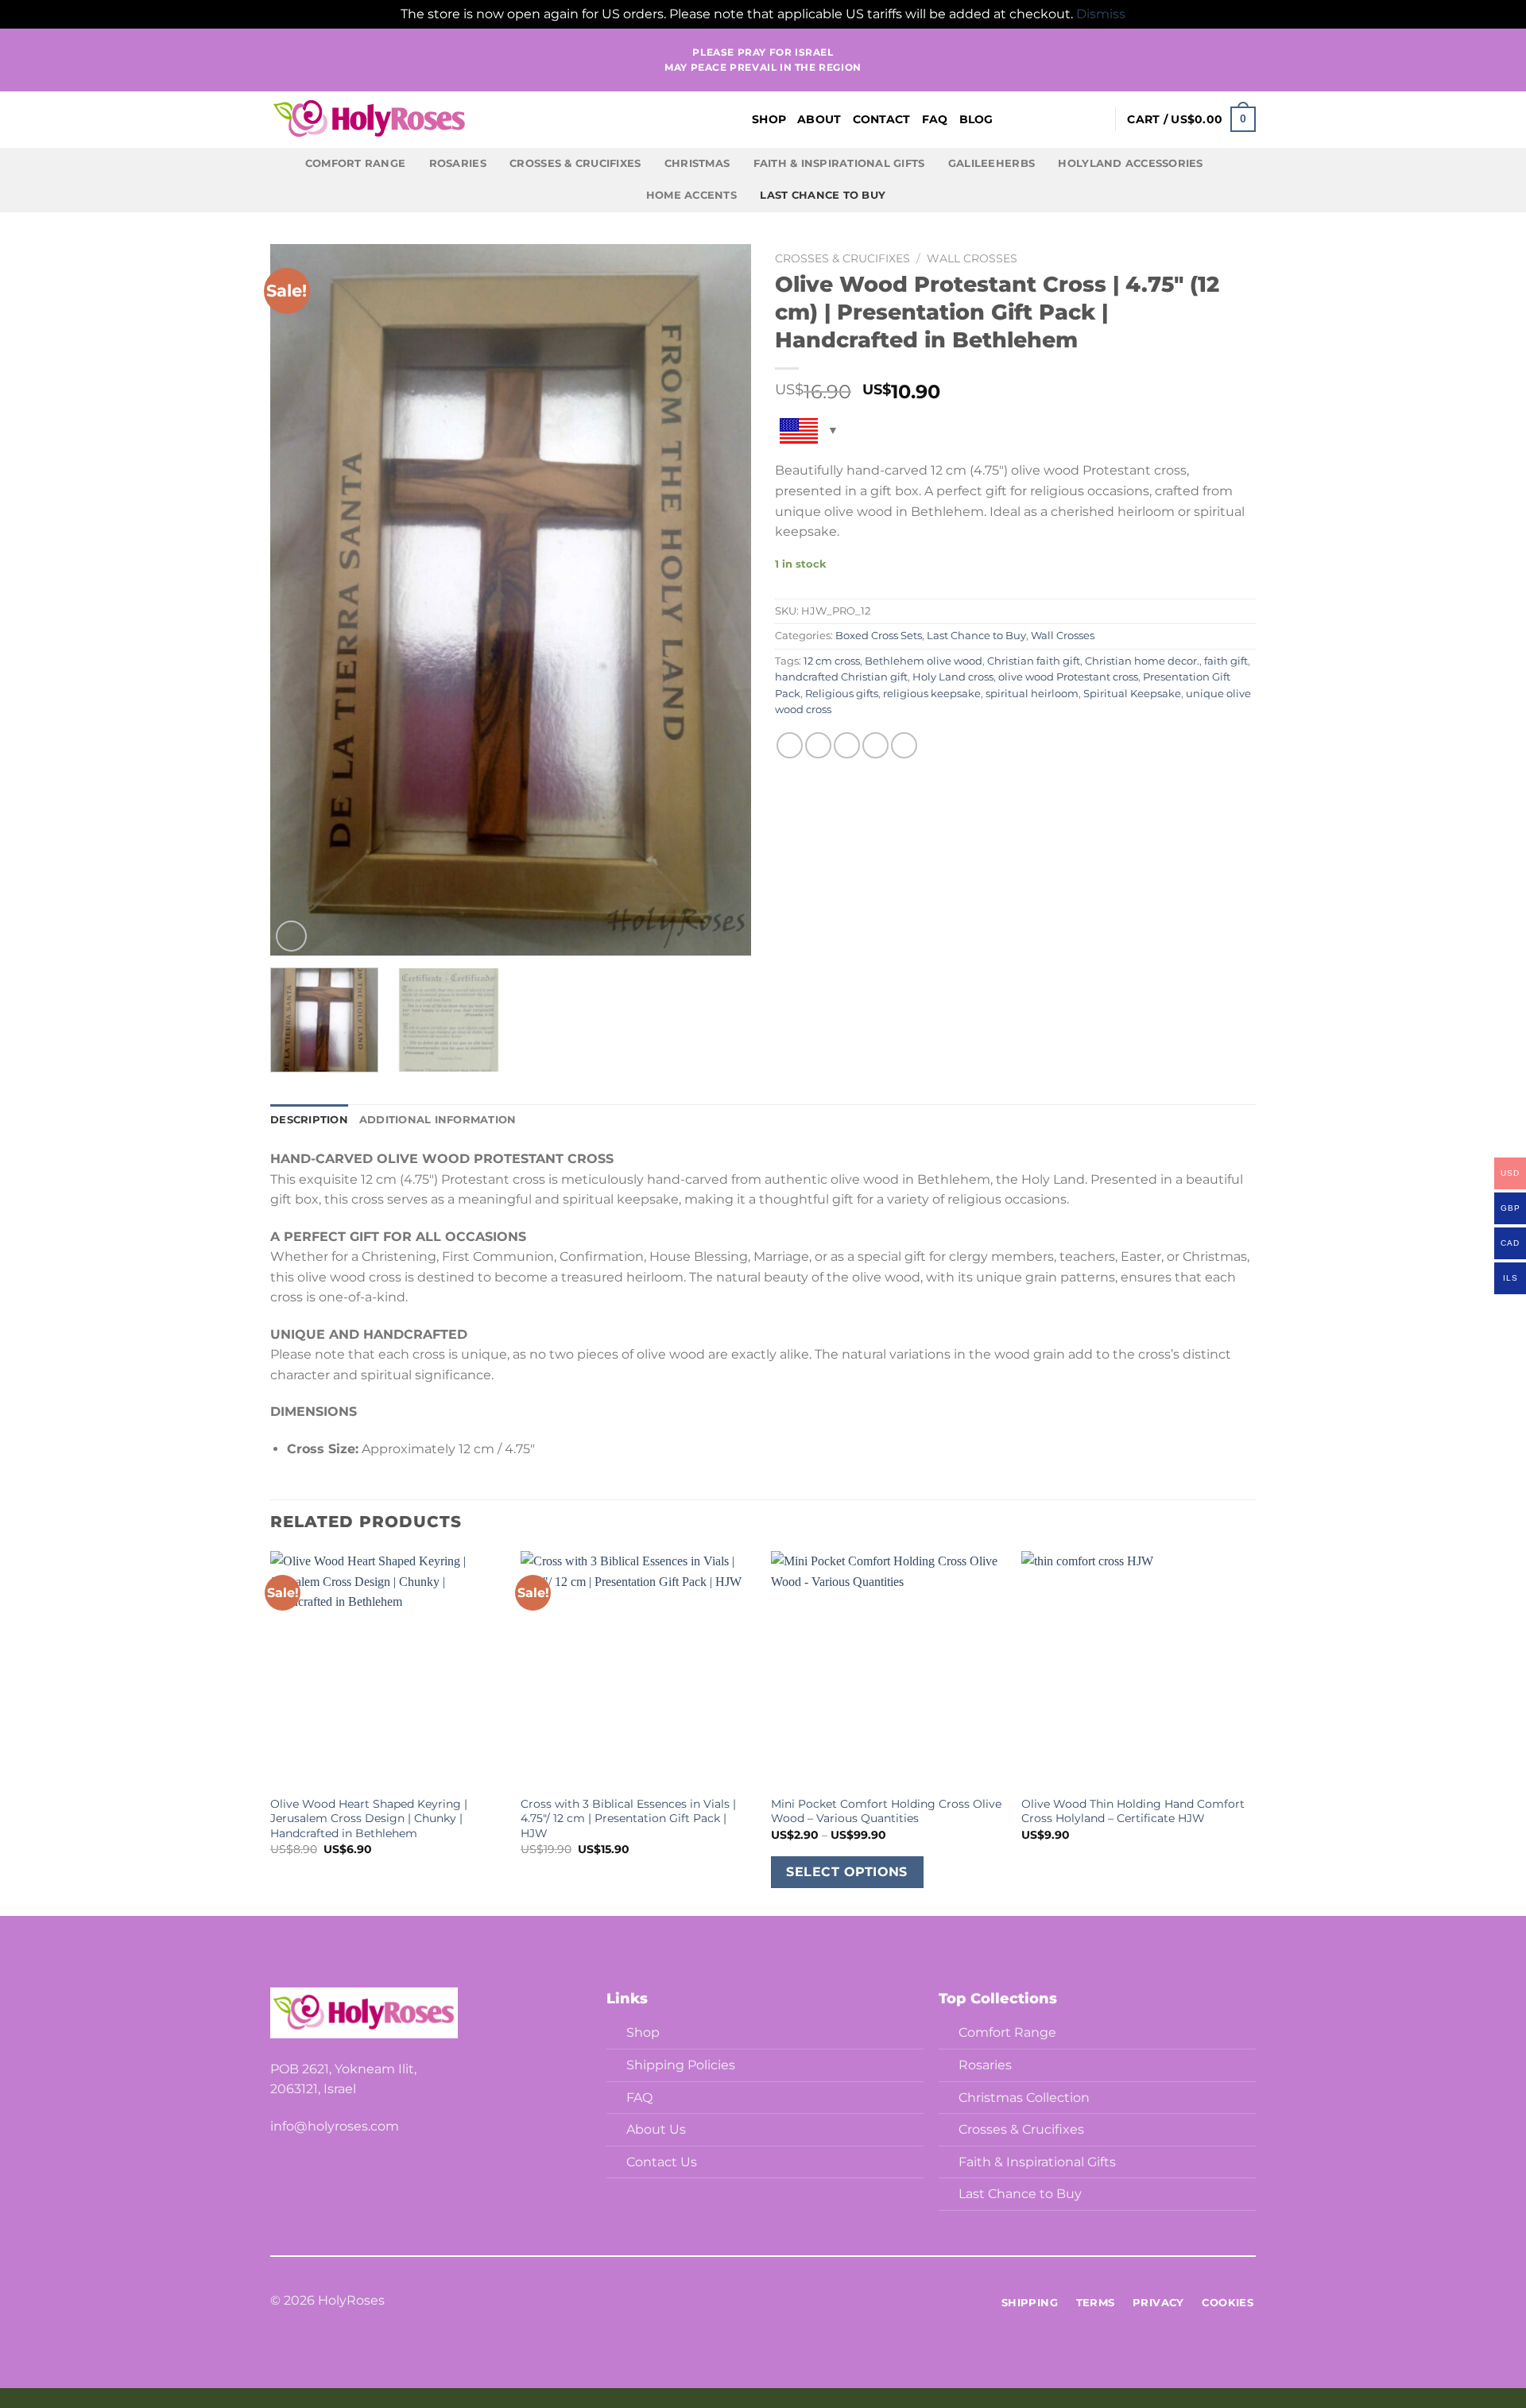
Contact (882, 119)
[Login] (1095, 119)
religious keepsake (932, 694)
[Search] (1069, 120)
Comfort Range (355, 163)
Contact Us (662, 2162)
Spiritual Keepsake (1132, 694)
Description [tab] (309, 1120)
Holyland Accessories (1130, 163)
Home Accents (691, 195)
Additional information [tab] (438, 1120)
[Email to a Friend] (847, 745)
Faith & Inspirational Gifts (839, 163)
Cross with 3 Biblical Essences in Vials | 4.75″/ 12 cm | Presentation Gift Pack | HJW (628, 1819)
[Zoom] (291, 936)
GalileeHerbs (992, 163)
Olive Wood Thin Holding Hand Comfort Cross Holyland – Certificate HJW (1133, 1811)
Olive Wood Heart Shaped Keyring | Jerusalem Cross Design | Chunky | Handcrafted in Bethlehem (369, 1819)
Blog (976, 119)
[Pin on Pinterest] (875, 745)
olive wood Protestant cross (1068, 677)
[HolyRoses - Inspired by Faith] (469, 119)
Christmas (697, 163)
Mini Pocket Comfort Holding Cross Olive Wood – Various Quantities (886, 1811)
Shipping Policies (681, 2065)
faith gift (1226, 661)
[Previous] (300, 600)
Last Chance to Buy (823, 195)
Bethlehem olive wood (924, 661)
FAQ (935, 119)
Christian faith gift (1034, 661)
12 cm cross (832, 661)
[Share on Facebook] (790, 745)
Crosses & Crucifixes (575, 163)
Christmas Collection (1024, 2098)
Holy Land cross (953, 677)
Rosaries (458, 163)
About (819, 119)
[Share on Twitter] (818, 745)
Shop (769, 119)
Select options (847, 1872)
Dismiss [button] (1101, 14)
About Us (656, 2129)
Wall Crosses (972, 258)
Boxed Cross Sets (879, 636)
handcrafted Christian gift (841, 677)
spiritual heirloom (1032, 694)
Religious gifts (842, 694)
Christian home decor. (1142, 661)
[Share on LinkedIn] (904, 745)
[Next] (722, 600)
